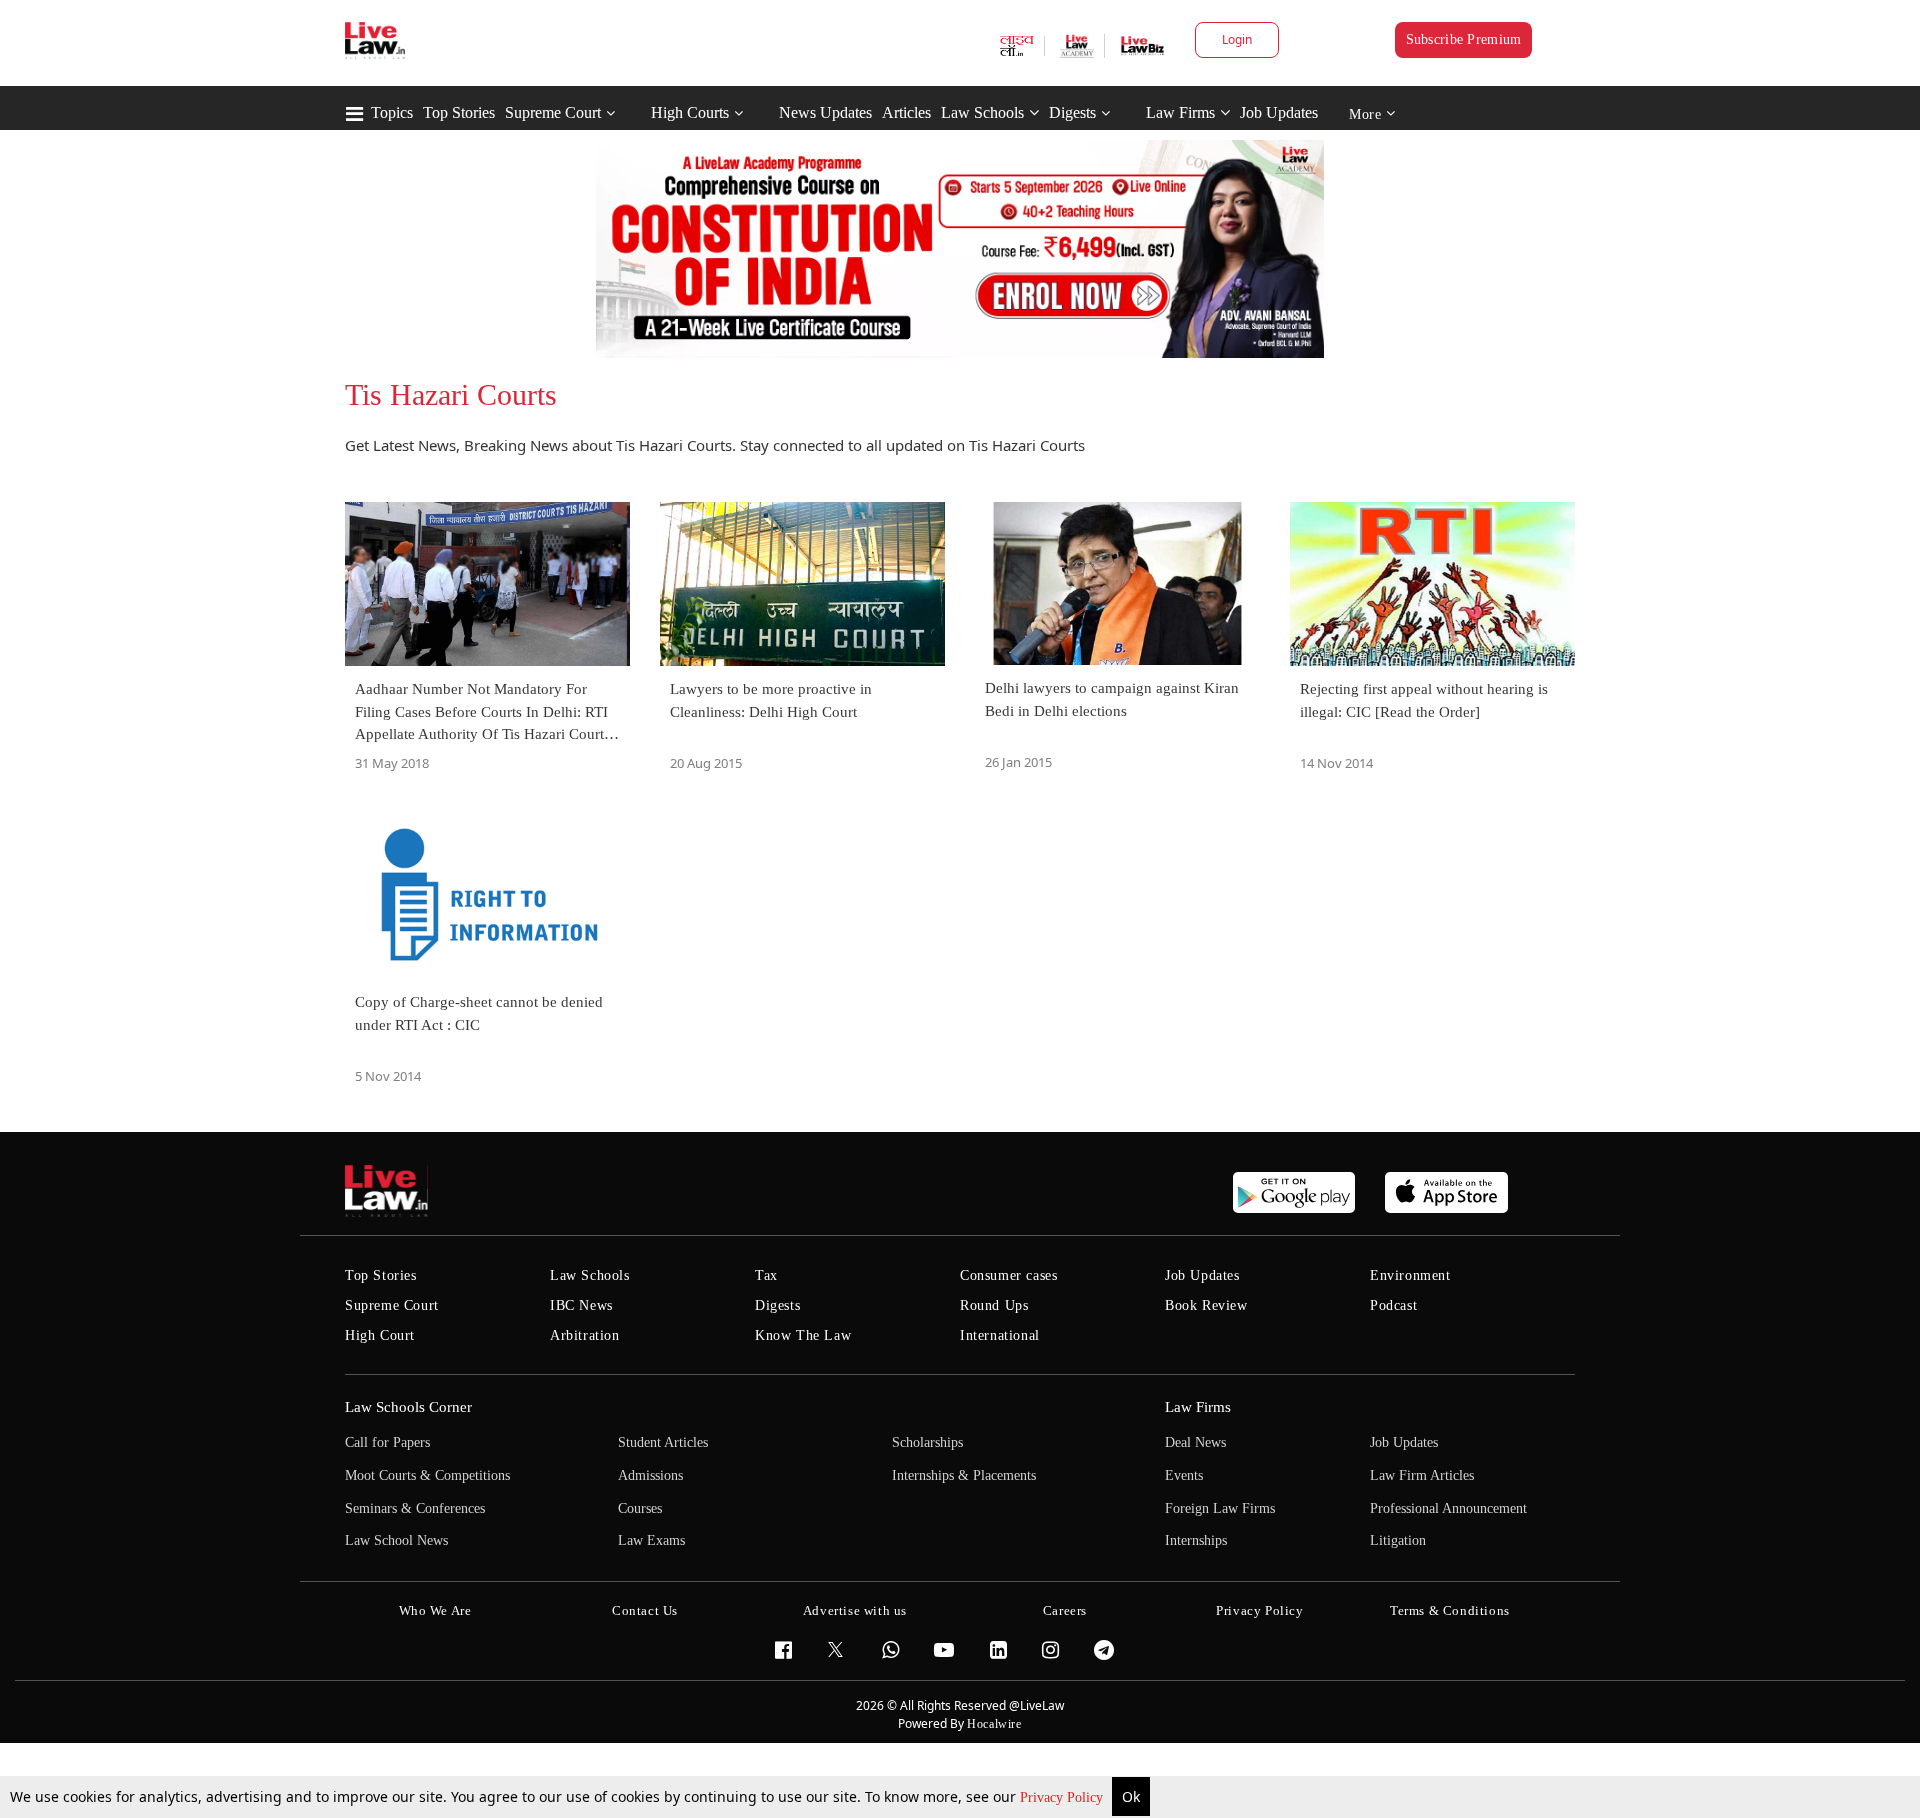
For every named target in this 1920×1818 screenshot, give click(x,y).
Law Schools (982, 112)
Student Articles (663, 1442)
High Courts (690, 112)
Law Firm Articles (1422, 1475)
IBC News (581, 1305)
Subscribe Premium (1464, 39)
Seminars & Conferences (415, 1508)
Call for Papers (387, 1442)
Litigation (1398, 1540)
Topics (392, 112)
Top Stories (459, 112)
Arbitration (585, 1335)
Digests (1072, 112)
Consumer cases (1008, 1275)
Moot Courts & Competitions (427, 1475)
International (1000, 1335)
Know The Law (803, 1335)
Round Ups (994, 1305)
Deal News (1195, 1442)
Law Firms (1180, 112)
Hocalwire (994, 1724)
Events (1184, 1475)
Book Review (1206, 1305)
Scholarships (927, 1442)
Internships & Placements (964, 1475)
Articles (906, 112)
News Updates (825, 112)
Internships (1196, 1540)
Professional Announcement (1448, 1508)
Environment (1410, 1275)
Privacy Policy (1063, 1797)
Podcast (1393, 1305)
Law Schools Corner (408, 1407)
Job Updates (1279, 112)
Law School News (396, 1540)
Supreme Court (553, 112)
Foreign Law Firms (1220, 1508)
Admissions (650, 1475)
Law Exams (651, 1540)
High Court (380, 1335)
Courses (640, 1508)
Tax (766, 1275)
